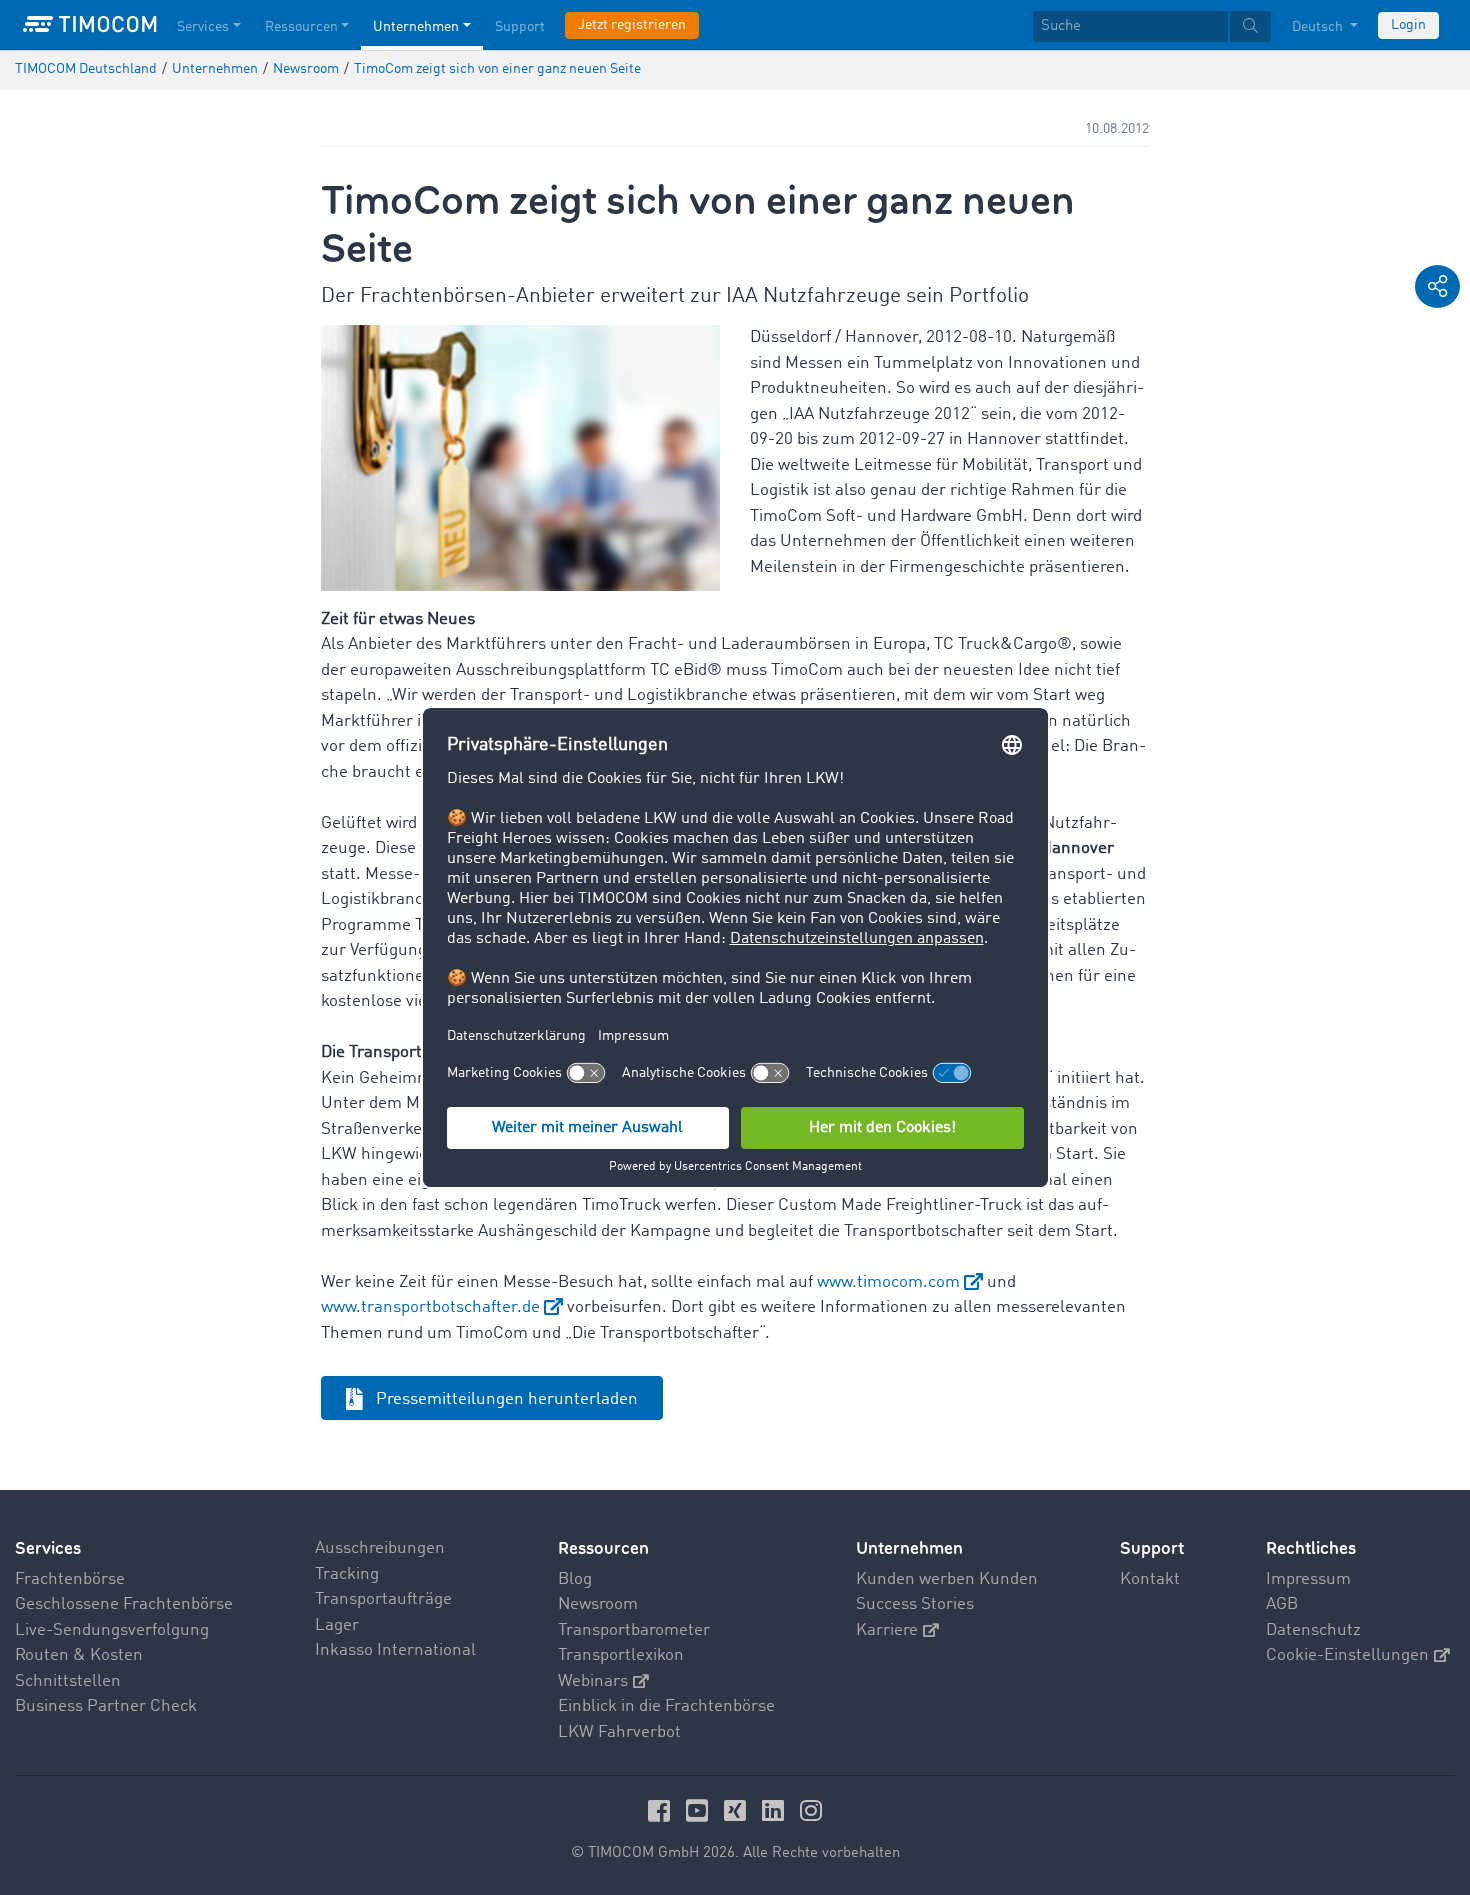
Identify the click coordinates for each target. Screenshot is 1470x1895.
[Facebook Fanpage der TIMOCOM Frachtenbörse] (662, 1810)
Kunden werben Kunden (947, 1579)
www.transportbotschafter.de (430, 1307)
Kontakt (1150, 1579)
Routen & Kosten (79, 1655)
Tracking (347, 1574)
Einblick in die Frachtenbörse (666, 1706)
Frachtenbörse (70, 1579)
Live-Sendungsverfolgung (112, 1630)
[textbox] (1152, 26)
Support (520, 27)
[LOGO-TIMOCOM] (90, 25)
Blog (575, 1579)
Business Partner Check (106, 1706)
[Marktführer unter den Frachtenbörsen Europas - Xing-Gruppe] (738, 1810)
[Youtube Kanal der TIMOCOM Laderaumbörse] (700, 1810)
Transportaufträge (383, 1599)
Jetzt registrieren (632, 25)
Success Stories (915, 1604)
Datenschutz (1313, 1630)
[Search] (1250, 26)
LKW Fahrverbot (619, 1732)
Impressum (1308, 1579)
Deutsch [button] (1319, 27)
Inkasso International (395, 1650)
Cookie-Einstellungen (1347, 1655)
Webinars (593, 1681)
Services (203, 27)
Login (1408, 25)
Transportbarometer (634, 1630)
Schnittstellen (68, 1681)
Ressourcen (301, 27)
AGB (1282, 1604)
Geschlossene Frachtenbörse (124, 1604)
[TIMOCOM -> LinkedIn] (776, 1810)
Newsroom (598, 1604)
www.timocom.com (888, 1282)
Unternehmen (416, 27)
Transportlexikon (621, 1655)
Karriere (887, 1630)
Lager (337, 1625)
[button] (1437, 286)
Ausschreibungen (380, 1548)
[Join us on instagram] (811, 1810)
